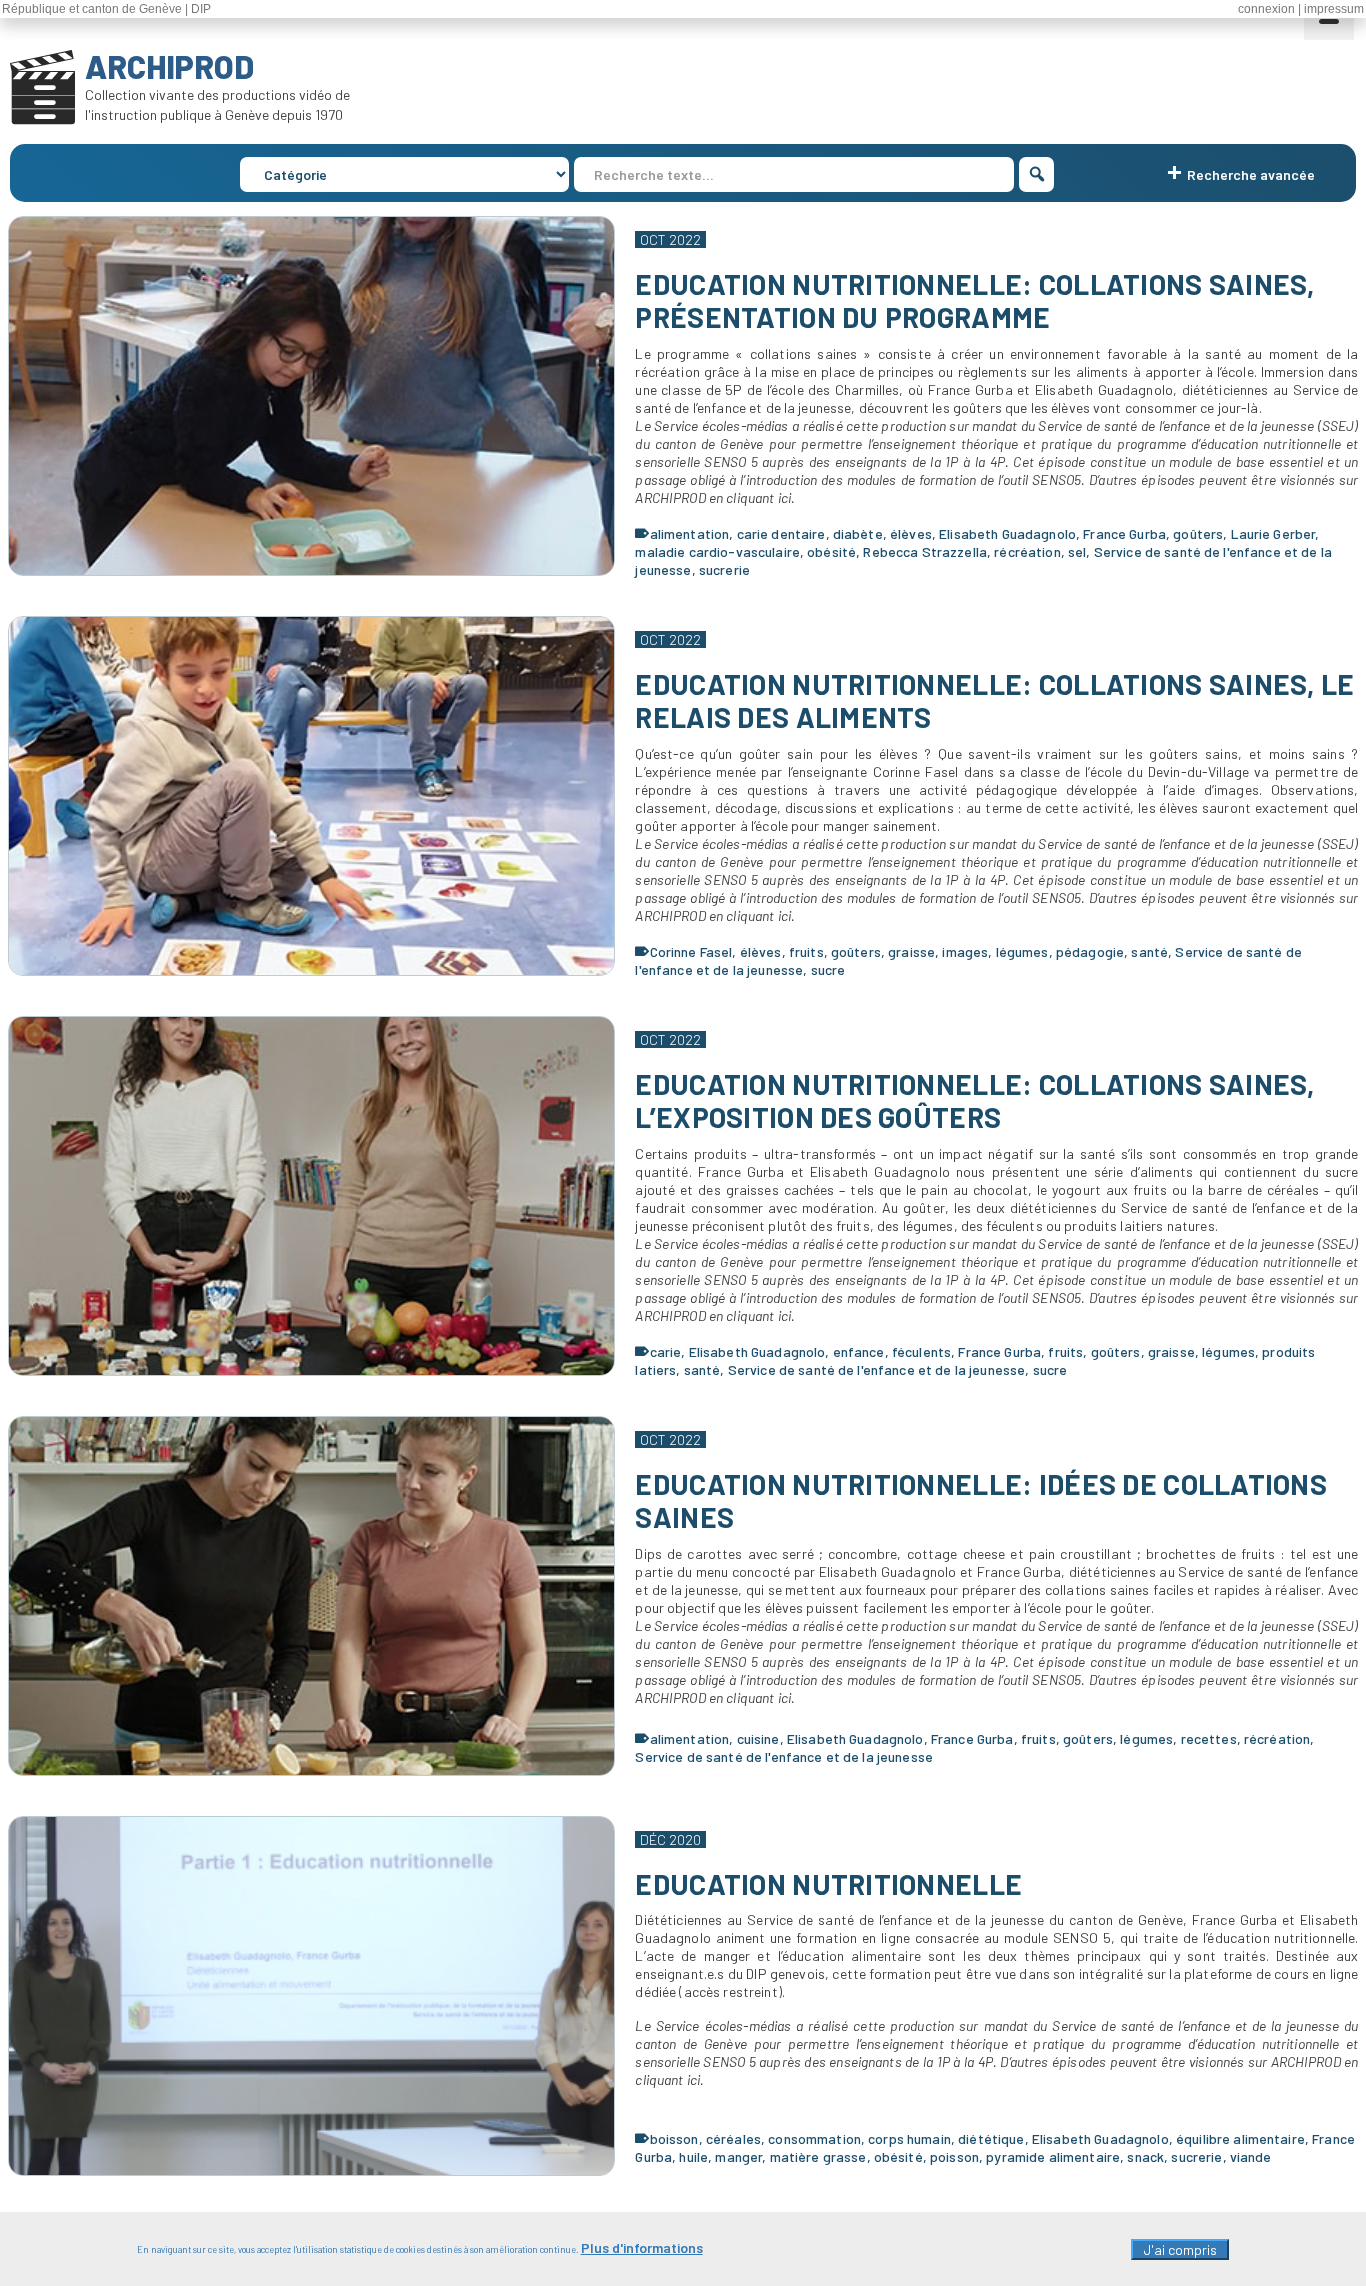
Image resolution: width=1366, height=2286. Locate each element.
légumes (1022, 951)
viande (1251, 2156)
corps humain (909, 2138)
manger (738, 2156)
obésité (831, 551)
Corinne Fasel (691, 951)
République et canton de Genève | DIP (106, 9)
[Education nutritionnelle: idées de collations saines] (312, 1596)
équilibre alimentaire (1240, 2138)
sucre (828, 969)
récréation (1027, 551)
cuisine (758, 1738)
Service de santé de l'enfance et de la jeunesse (877, 1369)
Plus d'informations (642, 2247)
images (965, 951)
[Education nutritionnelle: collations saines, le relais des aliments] (312, 796)
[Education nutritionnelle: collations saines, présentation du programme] (312, 396)
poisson (954, 2156)
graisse (911, 951)
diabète (858, 533)
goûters (1198, 533)
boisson (674, 2138)
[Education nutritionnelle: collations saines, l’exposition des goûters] (312, 1196)
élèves (911, 533)
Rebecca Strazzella (925, 551)
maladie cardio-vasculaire (717, 551)
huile (693, 2156)
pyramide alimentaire (1053, 2156)
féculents (921, 1351)
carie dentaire (781, 533)
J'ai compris (1180, 2249)
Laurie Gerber (1273, 533)
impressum (1334, 9)
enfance (859, 1351)
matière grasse (818, 2156)
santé (1149, 951)
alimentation (690, 533)
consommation (814, 2138)
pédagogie (1090, 951)
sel (1077, 551)
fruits (806, 951)
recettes (1209, 1738)
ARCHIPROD (169, 66)
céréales (733, 2138)
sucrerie (724, 569)
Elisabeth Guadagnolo (1007, 533)
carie (666, 1351)
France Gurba (1124, 533)
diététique (991, 2138)
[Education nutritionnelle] (312, 1996)
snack (1145, 2156)
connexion (1266, 9)
